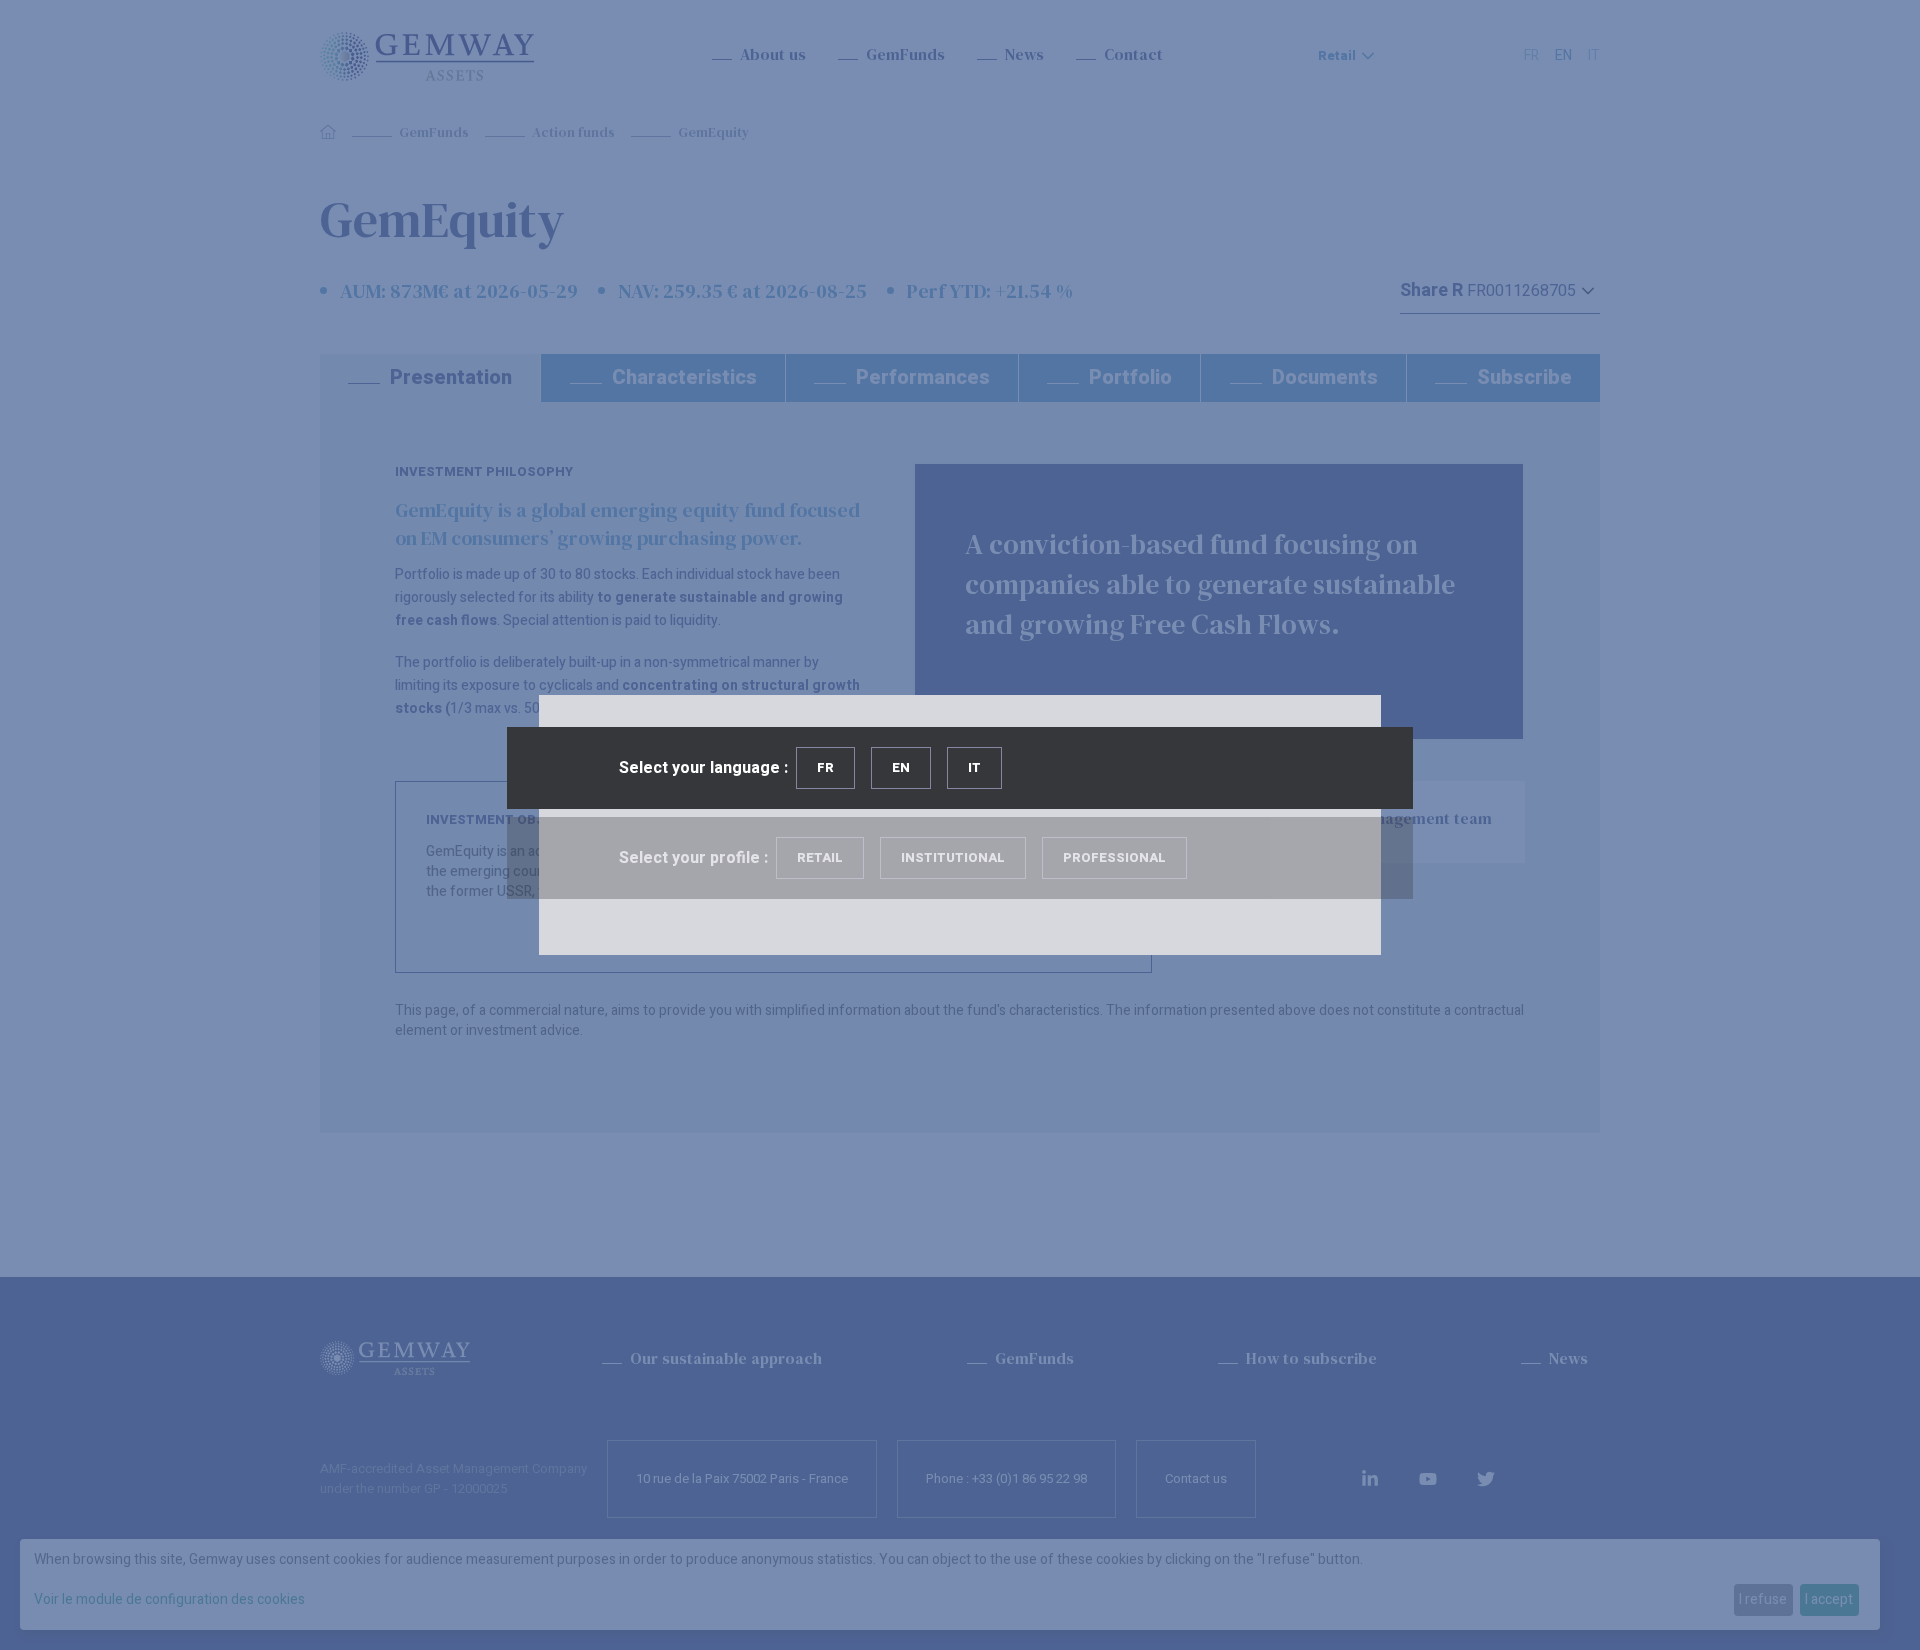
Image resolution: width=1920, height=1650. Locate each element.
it (974, 767)
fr (825, 767)
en (901, 767)
